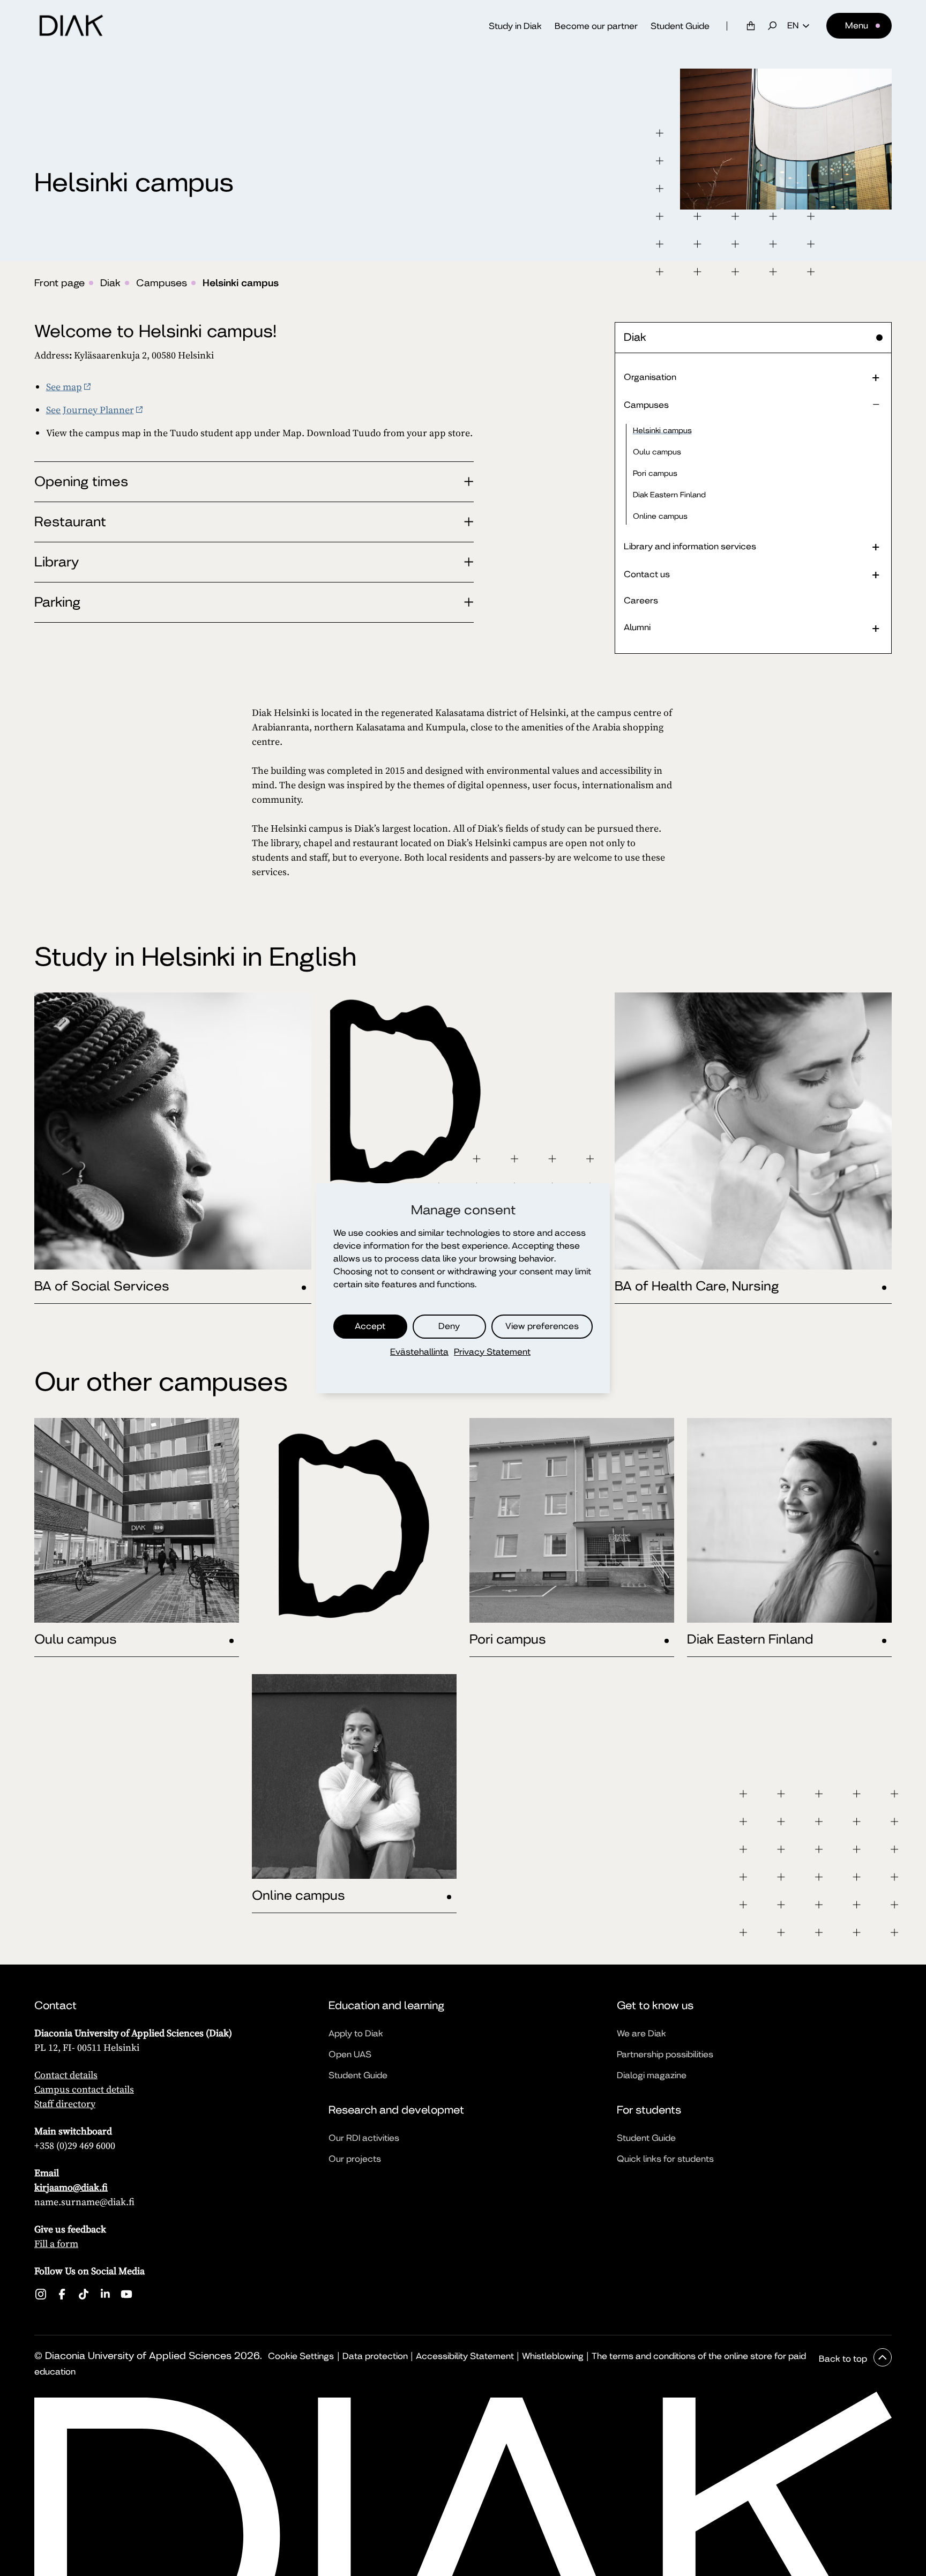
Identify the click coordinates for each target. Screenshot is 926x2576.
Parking (57, 602)
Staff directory (65, 2104)
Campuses (162, 283)
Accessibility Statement (465, 2356)
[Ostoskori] (751, 26)
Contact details (66, 2075)
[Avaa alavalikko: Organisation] (876, 377)
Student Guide (680, 26)
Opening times (81, 481)
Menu (857, 25)
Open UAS (350, 2054)
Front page (59, 283)
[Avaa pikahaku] (772, 26)
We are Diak (641, 2033)
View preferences (542, 1326)
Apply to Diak (356, 2033)
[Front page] (71, 26)
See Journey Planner (90, 410)
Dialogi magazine (652, 2075)
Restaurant (70, 522)
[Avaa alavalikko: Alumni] (876, 628)
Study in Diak (515, 26)
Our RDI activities (364, 2138)
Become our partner (596, 26)
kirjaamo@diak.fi (71, 2187)
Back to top (844, 2359)
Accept (370, 1326)
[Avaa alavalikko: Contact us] (876, 574)
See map (64, 387)
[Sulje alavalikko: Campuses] (876, 405)
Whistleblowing (553, 2356)
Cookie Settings (301, 2356)
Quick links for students (665, 2159)
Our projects (355, 2159)
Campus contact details (84, 2089)
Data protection (375, 2356)
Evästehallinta (419, 1352)
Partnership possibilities (665, 2054)
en (793, 26)
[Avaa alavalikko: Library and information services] (876, 546)
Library (57, 562)
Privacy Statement (492, 1352)
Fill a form (56, 2243)
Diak (110, 283)
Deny (449, 1326)
